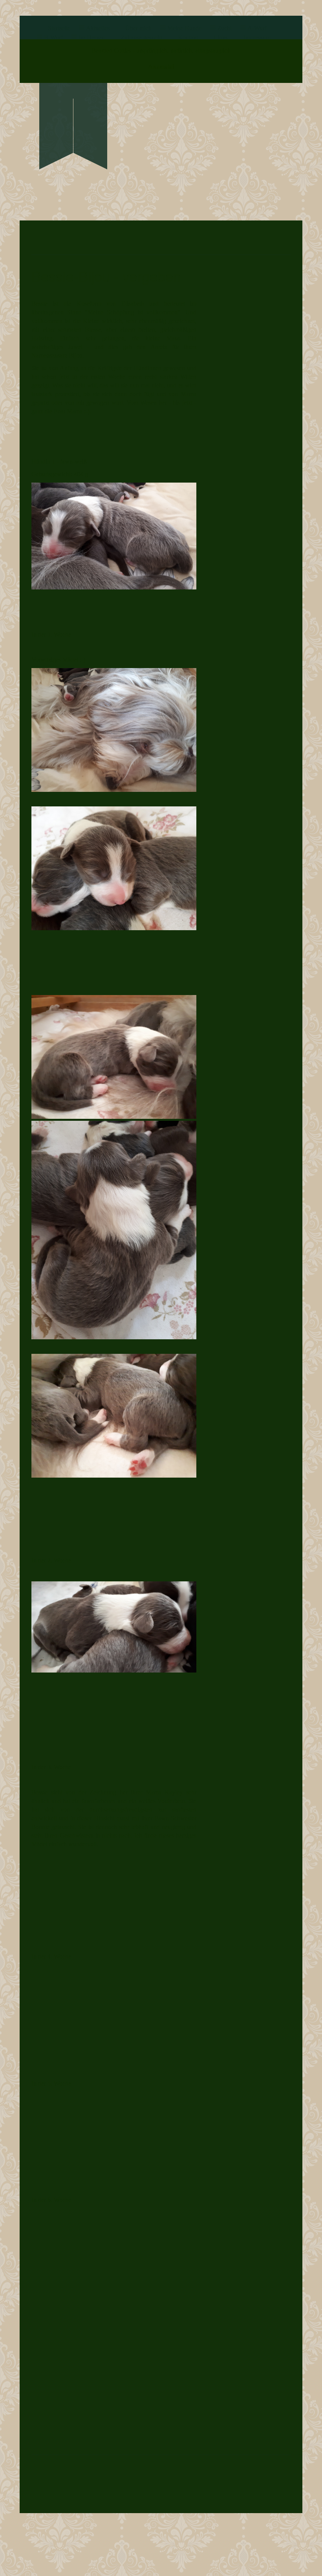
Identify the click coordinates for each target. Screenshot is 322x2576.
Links (221, 38)
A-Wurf (257, 28)
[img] (73, 113)
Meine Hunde (184, 28)
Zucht (224, 28)
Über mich (138, 28)
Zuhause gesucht (141, 38)
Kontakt (188, 38)
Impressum (257, 38)
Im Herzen (92, 38)
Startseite (59, 28)
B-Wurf (53, 38)
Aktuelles (98, 28)
